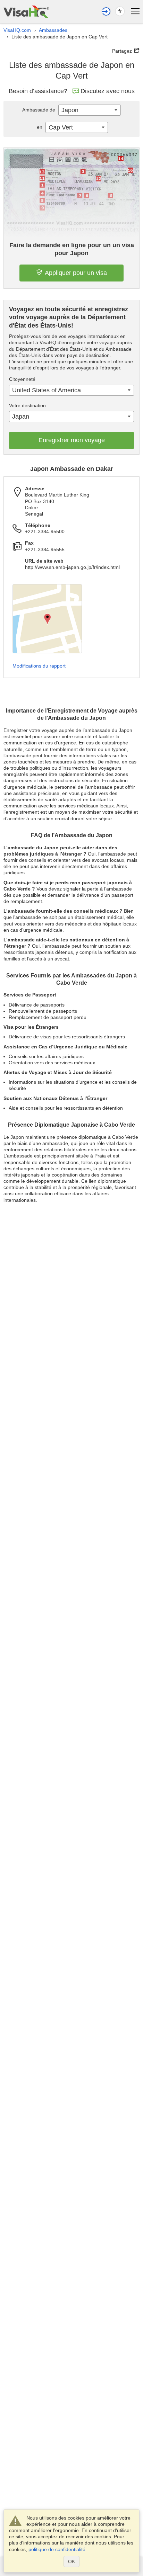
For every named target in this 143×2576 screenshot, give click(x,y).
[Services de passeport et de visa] (26, 12)
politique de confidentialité (57, 2549)
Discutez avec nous (108, 91)
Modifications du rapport (39, 666)
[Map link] (47, 619)
